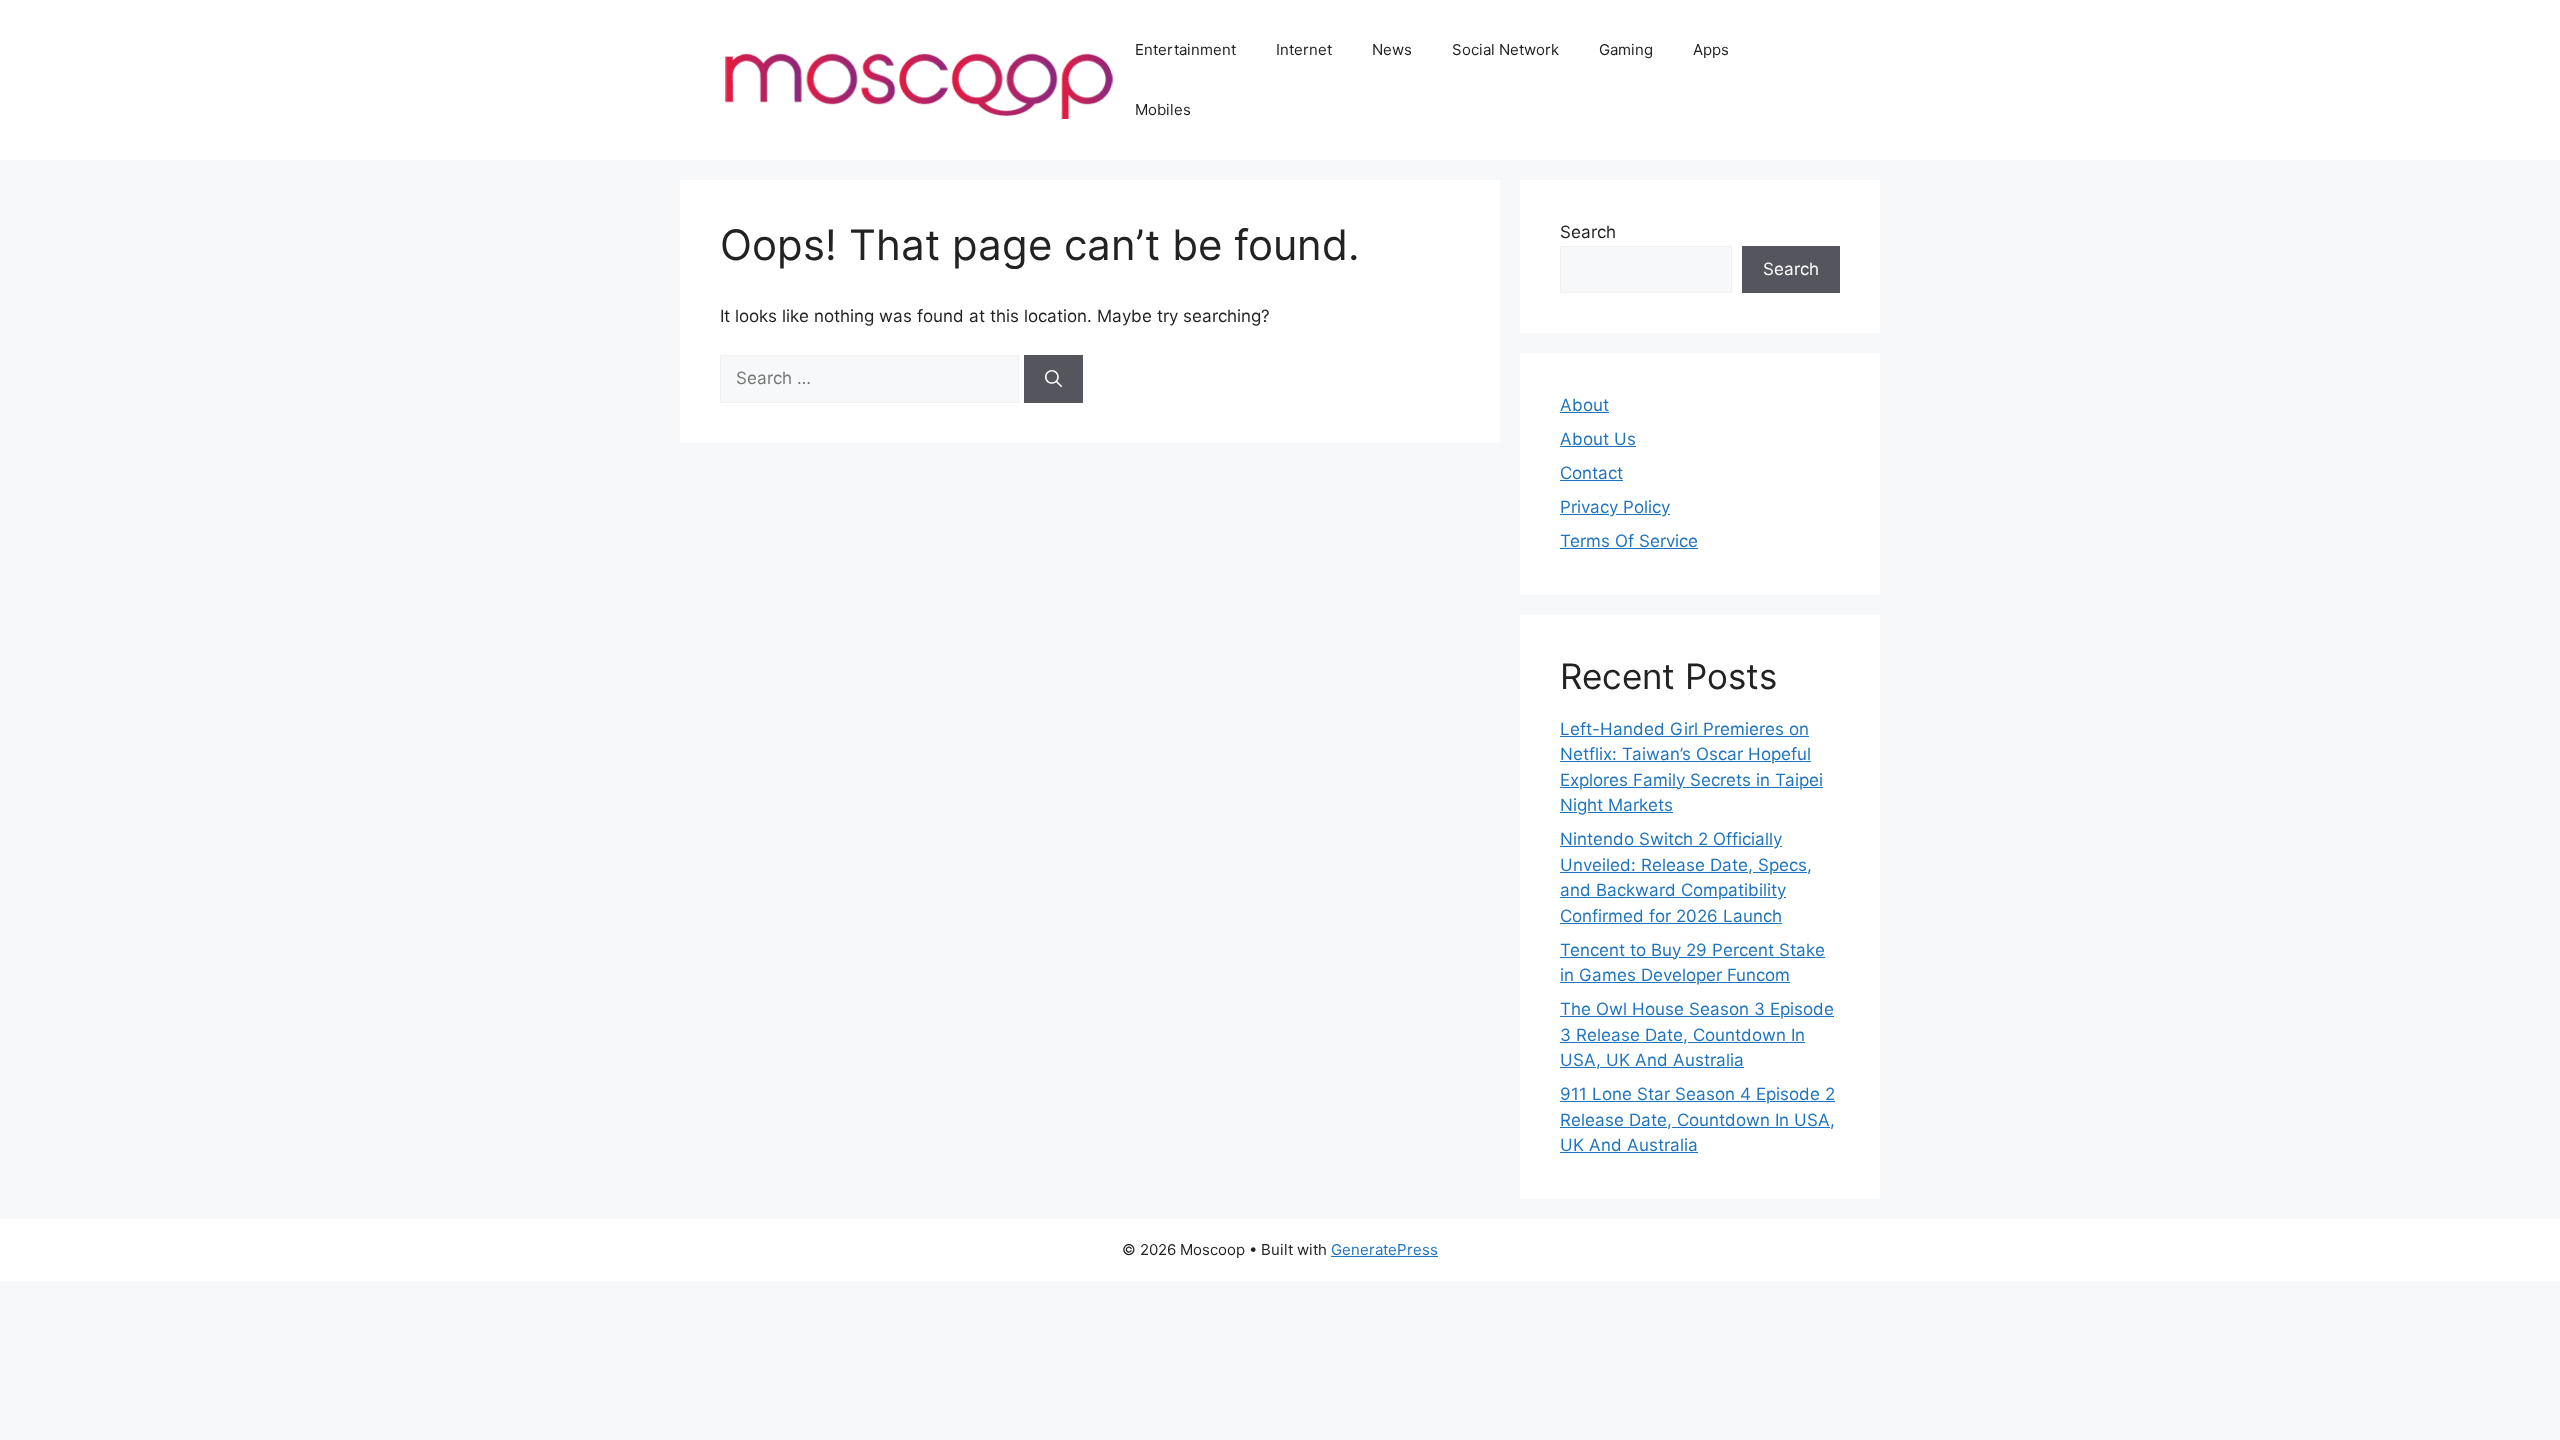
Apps (1711, 49)
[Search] (1053, 379)
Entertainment (1185, 49)
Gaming (1626, 49)
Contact (1591, 473)
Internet (1304, 49)
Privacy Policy (1615, 507)
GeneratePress (1384, 1249)
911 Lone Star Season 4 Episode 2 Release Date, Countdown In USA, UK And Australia (1697, 1119)
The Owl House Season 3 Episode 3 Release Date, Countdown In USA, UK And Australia (1697, 1034)
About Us (1598, 439)
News (1392, 49)
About (1584, 405)
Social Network (1505, 49)
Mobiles (1163, 109)
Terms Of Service (1629, 541)
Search (1588, 232)
